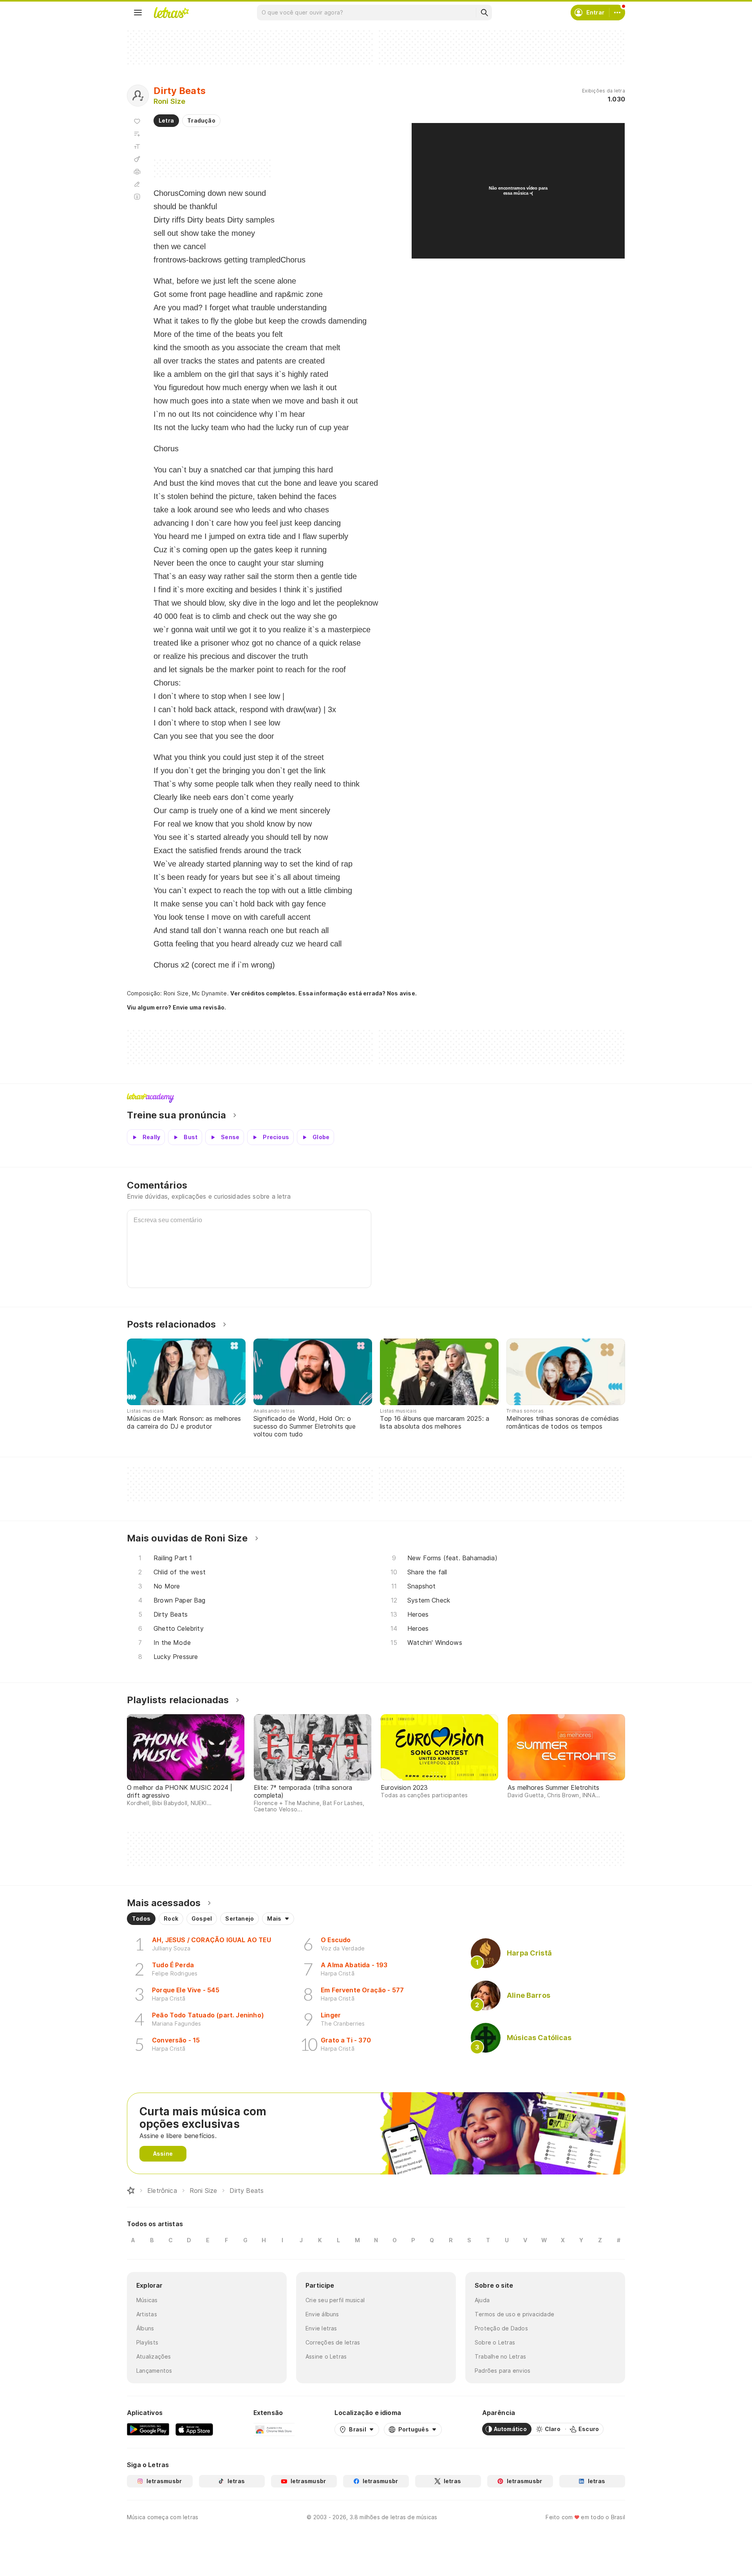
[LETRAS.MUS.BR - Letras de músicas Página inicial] (171, 13)
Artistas (147, 2314)
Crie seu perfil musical (335, 2300)
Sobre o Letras (495, 2342)
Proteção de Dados (501, 2328)
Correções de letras (333, 2342)
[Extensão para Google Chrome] (274, 2429)
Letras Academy (376, 1098)
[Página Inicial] (131, 2191)
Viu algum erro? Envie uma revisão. (177, 1008)
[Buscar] (484, 13)
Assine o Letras (326, 2356)
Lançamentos (154, 2371)
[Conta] (617, 13)
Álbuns (145, 2328)
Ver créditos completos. (264, 993)
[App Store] (194, 2429)
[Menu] (138, 13)
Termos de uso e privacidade (514, 2314)
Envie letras (321, 2328)
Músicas (147, 2300)
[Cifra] (137, 159)
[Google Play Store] (148, 2429)
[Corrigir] (137, 184)
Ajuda (482, 2300)
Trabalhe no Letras (500, 2356)
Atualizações (154, 2356)
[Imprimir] (137, 172)
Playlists (147, 2342)
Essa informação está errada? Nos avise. (358, 993)
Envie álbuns (322, 2314)
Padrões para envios (503, 2371)
